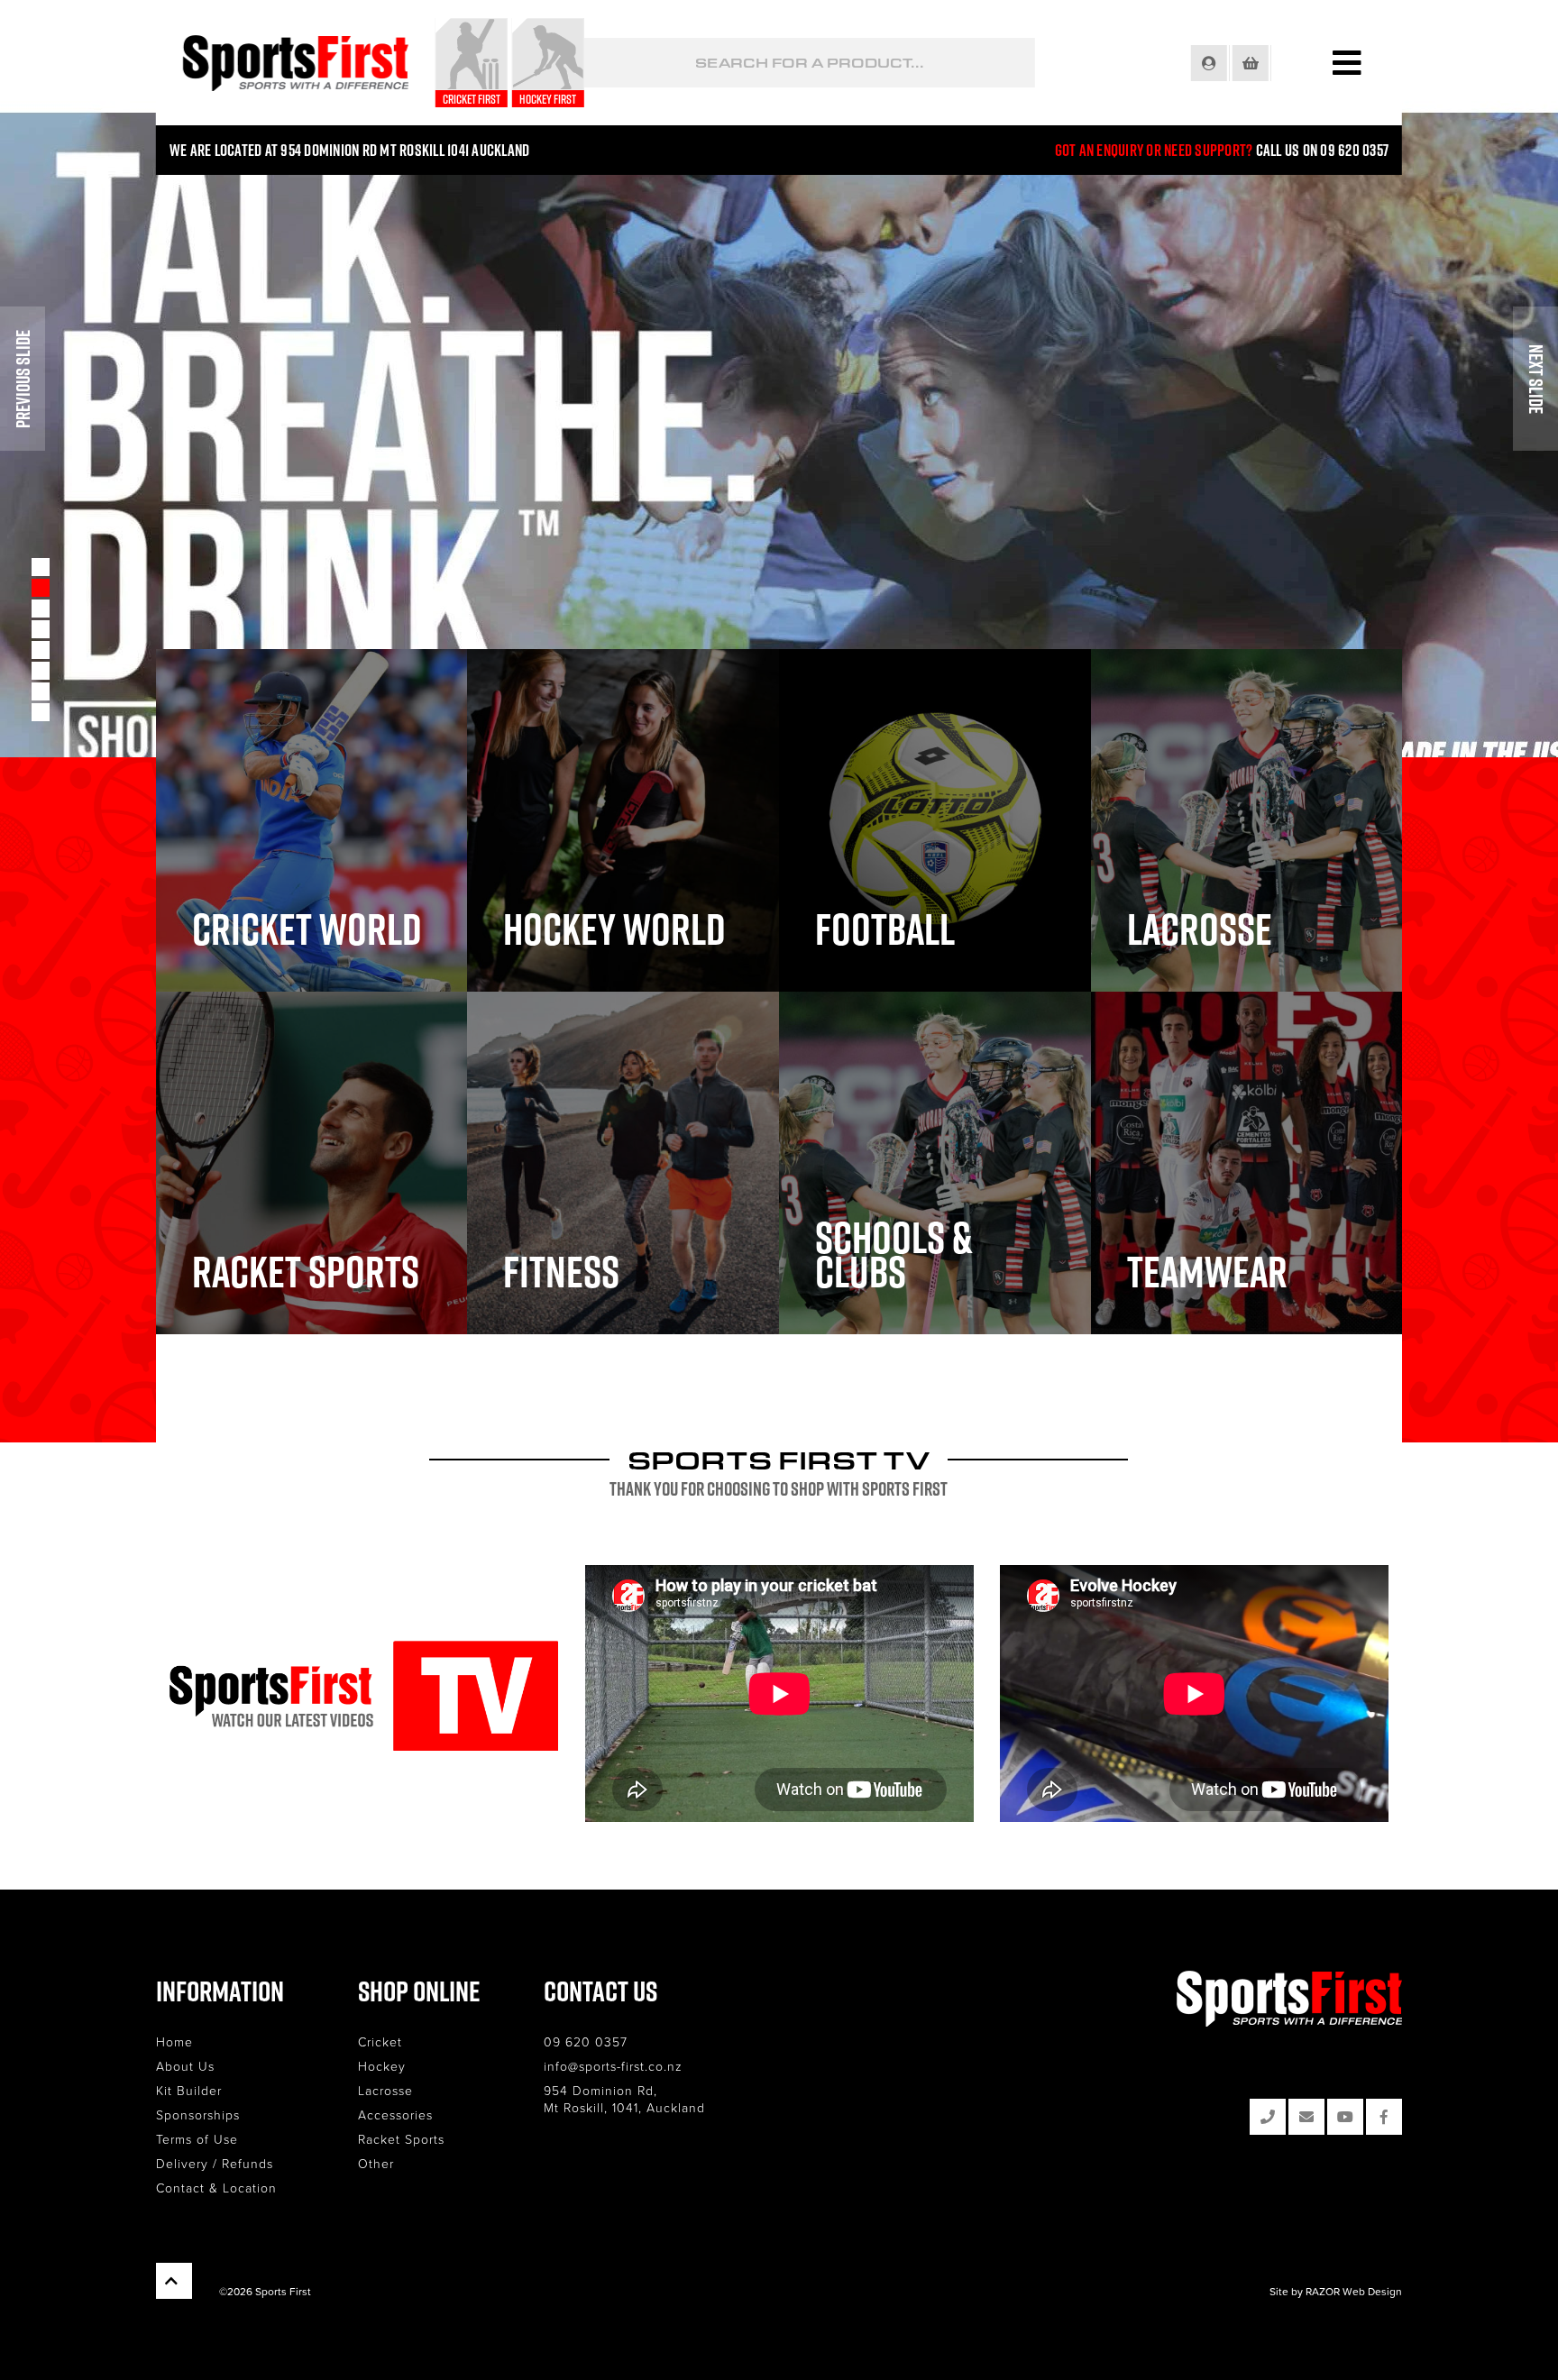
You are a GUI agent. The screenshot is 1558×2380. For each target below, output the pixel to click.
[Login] (1210, 63)
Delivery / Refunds (215, 2163)
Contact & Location (216, 2188)
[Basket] (1252, 63)
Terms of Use (197, 2139)
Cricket (380, 2041)
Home (174, 2041)
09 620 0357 (586, 2041)
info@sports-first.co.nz (613, 2066)
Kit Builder (189, 2090)
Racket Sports (401, 2139)
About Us (185, 2066)
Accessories (395, 2115)
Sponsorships (198, 2115)
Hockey (382, 2066)
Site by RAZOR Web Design (1336, 2291)
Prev (23, 379)
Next (1535, 379)
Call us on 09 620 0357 (1323, 150)
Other (376, 2163)
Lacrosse (385, 2090)
